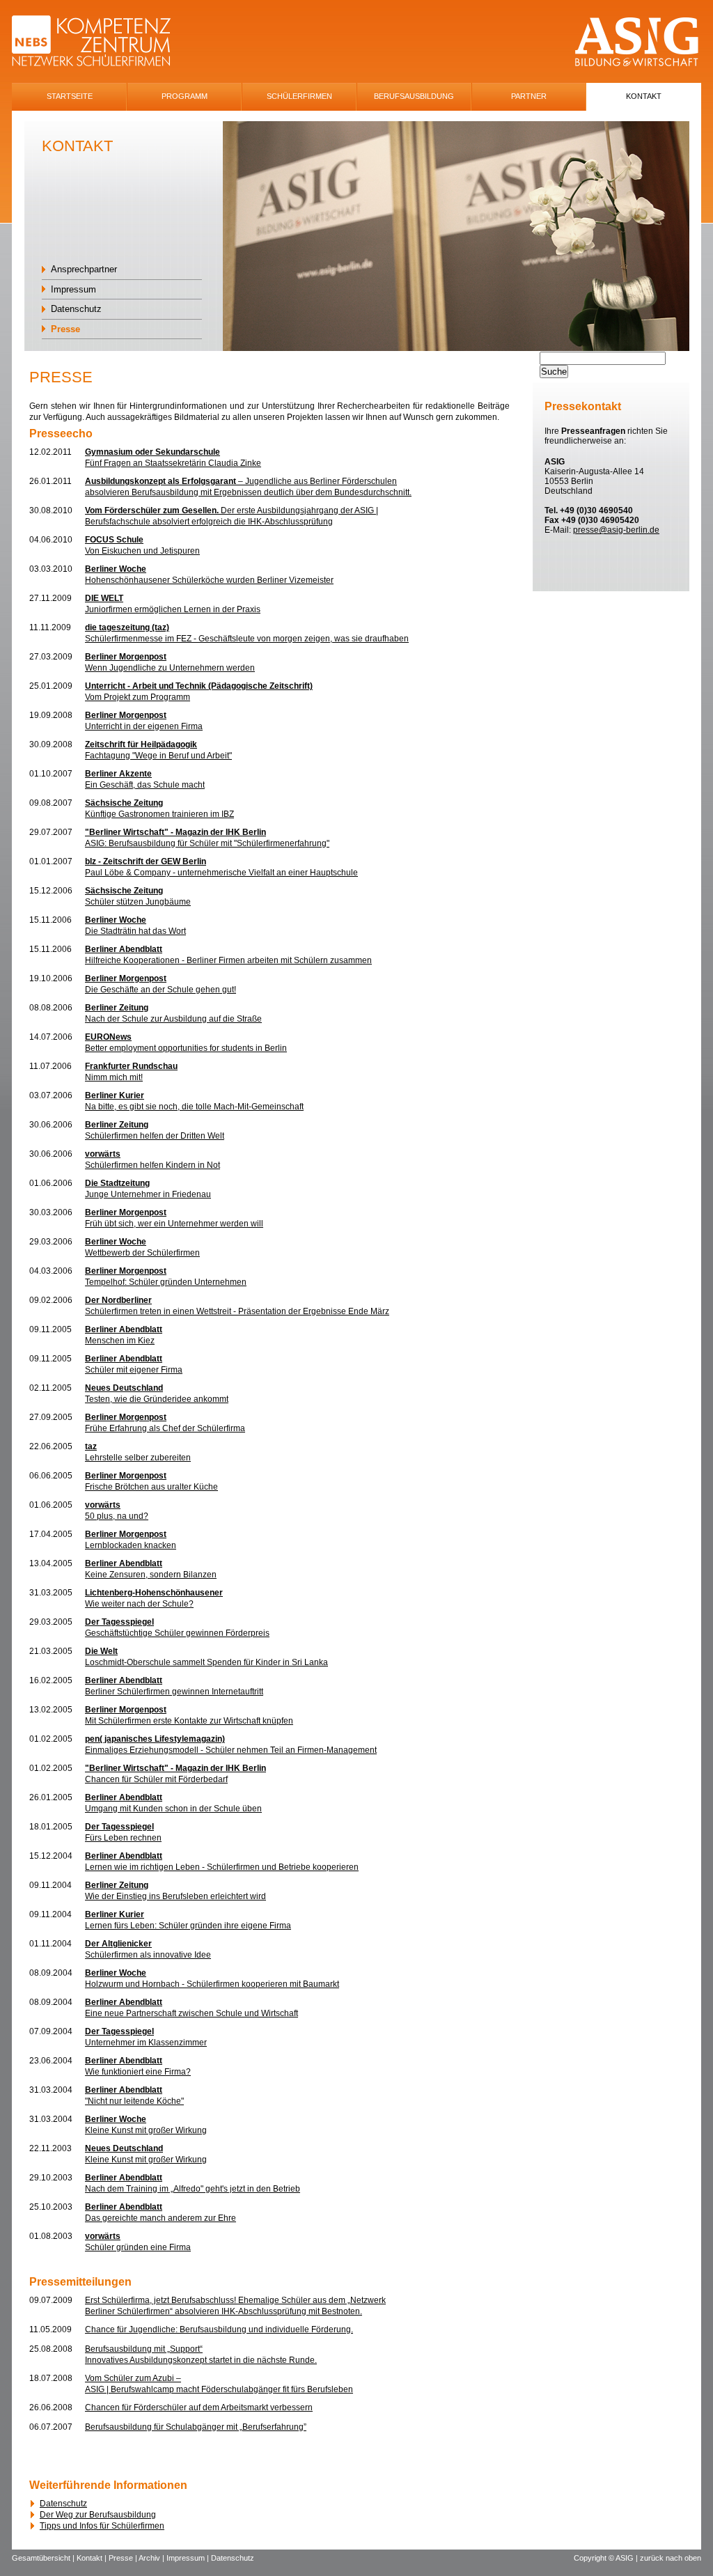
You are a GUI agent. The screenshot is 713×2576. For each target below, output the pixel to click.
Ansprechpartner (84, 269)
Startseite (70, 96)
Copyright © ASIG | (607, 2558)
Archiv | (152, 2558)
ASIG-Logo (637, 42)
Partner (529, 96)
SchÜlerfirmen (299, 96)
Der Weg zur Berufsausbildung (98, 2515)
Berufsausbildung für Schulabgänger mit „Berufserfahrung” (196, 2427)
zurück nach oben (671, 2558)
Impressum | (189, 2558)
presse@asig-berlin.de (616, 530)
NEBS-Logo (99, 42)
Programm (185, 96)
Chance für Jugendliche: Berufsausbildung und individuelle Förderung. (219, 2329)
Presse (65, 329)
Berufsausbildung (414, 96)
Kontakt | (93, 2558)
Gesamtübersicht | (44, 2558)
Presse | (124, 2558)
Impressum (73, 289)
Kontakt (644, 96)
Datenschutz (76, 309)
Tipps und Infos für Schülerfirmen (102, 2526)
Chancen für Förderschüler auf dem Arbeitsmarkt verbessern (199, 2407)
